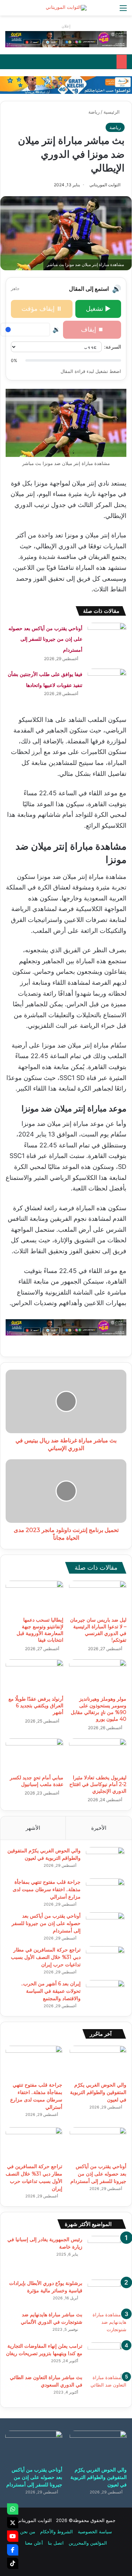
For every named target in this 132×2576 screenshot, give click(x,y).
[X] (13, 2523)
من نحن (28, 2532)
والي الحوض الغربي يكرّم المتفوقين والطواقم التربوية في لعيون (98, 2092)
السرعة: (113, 347)
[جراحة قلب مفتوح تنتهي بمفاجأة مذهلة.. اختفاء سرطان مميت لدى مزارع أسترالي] (105, 1892)
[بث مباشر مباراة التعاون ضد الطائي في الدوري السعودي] (107, 2387)
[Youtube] (13, 2536)
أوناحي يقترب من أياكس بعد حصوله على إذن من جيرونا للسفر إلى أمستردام (45, 639)
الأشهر (33, 1828)
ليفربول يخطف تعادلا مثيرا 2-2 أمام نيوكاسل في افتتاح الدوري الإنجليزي (98, 1784)
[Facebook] (13, 2550)
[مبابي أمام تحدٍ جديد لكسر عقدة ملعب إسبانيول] (34, 1755)
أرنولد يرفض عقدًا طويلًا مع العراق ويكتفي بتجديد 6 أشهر (36, 1706)
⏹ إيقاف (92, 329)
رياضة (94, 112)
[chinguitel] (66, 39)
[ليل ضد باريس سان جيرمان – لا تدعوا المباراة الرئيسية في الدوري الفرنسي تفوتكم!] (98, 1597)
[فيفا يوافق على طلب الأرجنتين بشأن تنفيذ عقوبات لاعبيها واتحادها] (107, 682)
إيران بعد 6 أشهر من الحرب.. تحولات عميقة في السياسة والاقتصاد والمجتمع (51, 1991)
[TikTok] (13, 2563)
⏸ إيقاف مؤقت (42, 309)
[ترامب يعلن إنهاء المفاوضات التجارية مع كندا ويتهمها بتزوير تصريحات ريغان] (107, 2356)
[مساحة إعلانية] (66, 85)
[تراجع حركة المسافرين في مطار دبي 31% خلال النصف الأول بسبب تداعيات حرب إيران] (105, 1959)
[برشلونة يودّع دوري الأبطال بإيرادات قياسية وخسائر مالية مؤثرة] (107, 2293)
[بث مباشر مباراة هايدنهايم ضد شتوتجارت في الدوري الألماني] (107, 2324)
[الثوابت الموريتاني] (66, 8)
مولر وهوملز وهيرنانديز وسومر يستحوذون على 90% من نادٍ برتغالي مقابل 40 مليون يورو (99, 1709)
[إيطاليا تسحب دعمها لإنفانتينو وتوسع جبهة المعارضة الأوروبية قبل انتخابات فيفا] (34, 1597)
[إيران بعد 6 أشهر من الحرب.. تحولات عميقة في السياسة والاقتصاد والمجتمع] (105, 1993)
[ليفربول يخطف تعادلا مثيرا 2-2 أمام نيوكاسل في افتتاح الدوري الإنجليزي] (98, 1755)
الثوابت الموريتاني (105, 185)
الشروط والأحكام (56, 2532)
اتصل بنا (56, 2543)
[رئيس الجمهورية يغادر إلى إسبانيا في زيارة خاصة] (107, 2255)
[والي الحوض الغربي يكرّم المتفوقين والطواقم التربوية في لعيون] (105, 1860)
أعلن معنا (34, 2543)
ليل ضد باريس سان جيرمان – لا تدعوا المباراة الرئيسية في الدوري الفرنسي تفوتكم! (98, 1630)
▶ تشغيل (98, 309)
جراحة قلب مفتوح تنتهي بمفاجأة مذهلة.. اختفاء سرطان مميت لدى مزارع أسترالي (47, 1889)
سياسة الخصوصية (95, 2532)
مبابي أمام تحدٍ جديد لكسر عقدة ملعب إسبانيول (37, 1781)
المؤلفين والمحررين (88, 2543)
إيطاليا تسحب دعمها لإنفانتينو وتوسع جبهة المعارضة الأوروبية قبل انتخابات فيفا (40, 1630)
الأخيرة (99, 1828)
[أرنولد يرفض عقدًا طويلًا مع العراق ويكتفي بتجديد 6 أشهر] (34, 1676)
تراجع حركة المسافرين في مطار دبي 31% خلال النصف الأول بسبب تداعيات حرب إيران (46, 1957)
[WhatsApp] (13, 2509)
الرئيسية (112, 112)
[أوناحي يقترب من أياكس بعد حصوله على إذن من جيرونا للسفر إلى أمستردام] (107, 636)
